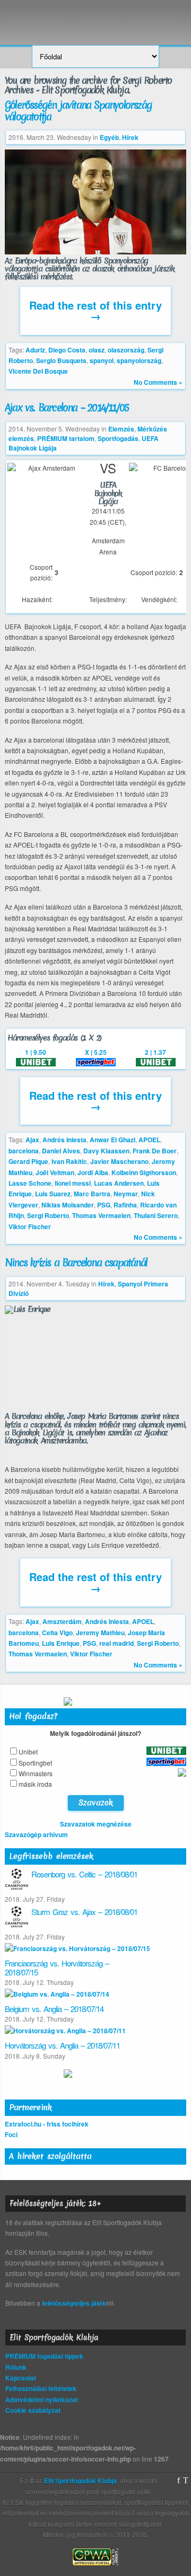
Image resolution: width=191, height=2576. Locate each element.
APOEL (149, 1140)
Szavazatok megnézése (96, 1824)
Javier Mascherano (119, 1161)
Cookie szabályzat (33, 2410)
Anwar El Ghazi (112, 1140)
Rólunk (16, 2367)
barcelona (24, 1151)
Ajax (32, 1140)
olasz (97, 350)
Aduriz (35, 350)
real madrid (116, 1643)
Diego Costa (67, 350)
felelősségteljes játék (74, 2303)
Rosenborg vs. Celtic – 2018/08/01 (84, 1874)
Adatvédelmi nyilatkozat (42, 2399)
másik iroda (35, 1784)
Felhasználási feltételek (41, 2388)
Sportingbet (35, 1763)
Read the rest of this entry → (95, 310)
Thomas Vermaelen (101, 1215)
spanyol (102, 360)
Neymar (126, 1194)
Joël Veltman (55, 1172)
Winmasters (36, 1773)
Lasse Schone (30, 1183)
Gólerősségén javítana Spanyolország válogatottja (78, 111)
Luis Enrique (61, 1643)
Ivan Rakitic (69, 1161)
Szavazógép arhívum (36, 1834)
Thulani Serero (156, 1215)
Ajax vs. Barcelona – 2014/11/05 (67, 408)
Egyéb (109, 137)
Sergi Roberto (48, 1215)
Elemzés (121, 429)
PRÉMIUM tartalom (66, 438)
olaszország (126, 350)
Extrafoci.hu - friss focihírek (47, 2124)
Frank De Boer (155, 1151)
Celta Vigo (57, 1633)
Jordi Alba (93, 1172)
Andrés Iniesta (64, 1140)
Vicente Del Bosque (38, 371)
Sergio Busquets (61, 360)
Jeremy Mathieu (100, 1633)
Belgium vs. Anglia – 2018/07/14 (54, 2009)
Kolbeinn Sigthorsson (144, 1172)
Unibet (28, 1752)
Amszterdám (62, 1621)
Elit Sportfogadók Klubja (95, 17)
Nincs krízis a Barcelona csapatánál (76, 1263)
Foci (11, 2134)
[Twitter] (186, 2481)
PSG (104, 1205)
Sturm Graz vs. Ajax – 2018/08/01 (84, 1912)
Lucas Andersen (119, 1183)
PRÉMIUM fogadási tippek (44, 2356)
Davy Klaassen (106, 1151)
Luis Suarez (53, 1194)
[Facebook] (179, 2481)
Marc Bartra (92, 1194)
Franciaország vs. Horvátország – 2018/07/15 (57, 1968)
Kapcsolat (21, 2378)
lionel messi (73, 1183)
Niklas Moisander (68, 1205)
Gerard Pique (28, 1161)
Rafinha (125, 1205)
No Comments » (158, 382)
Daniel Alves (61, 1151)
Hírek (130, 137)
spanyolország (139, 360)
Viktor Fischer (30, 1227)
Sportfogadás (118, 438)
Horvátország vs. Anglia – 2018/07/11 (62, 2045)
